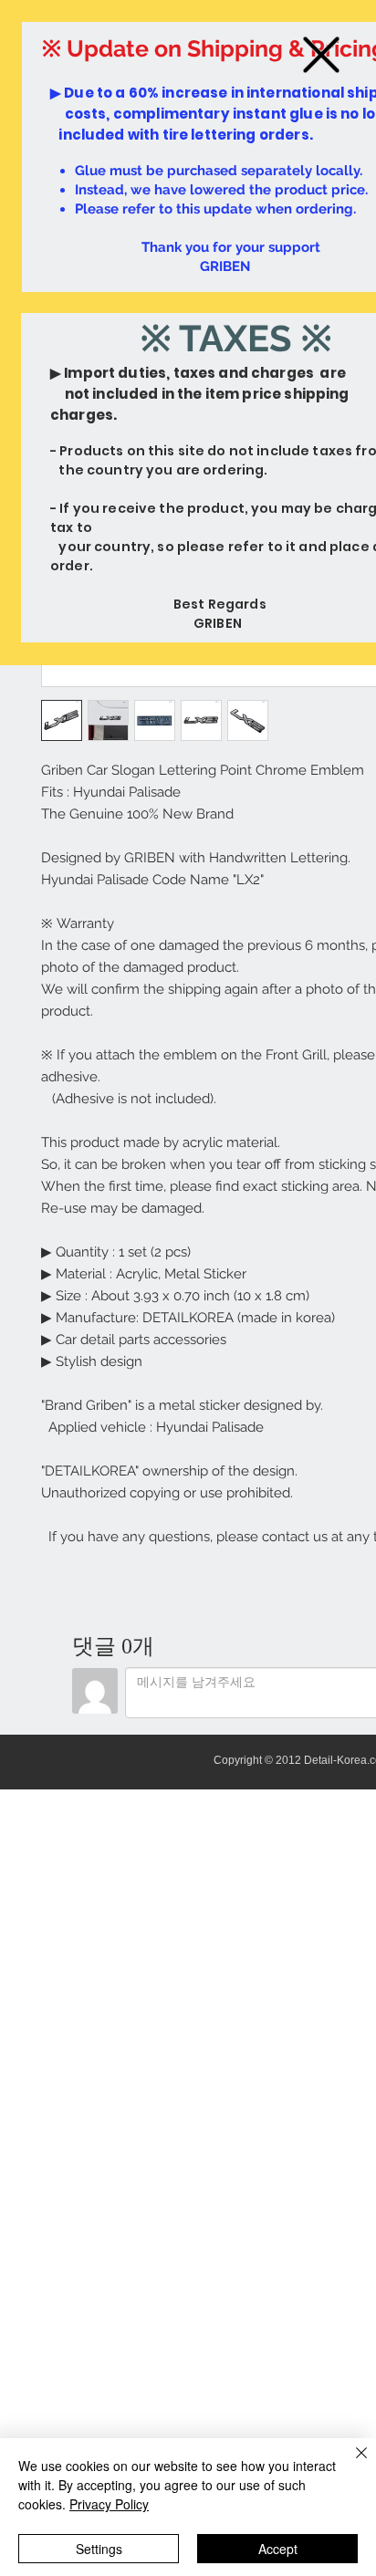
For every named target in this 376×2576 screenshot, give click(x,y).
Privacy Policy (109, 2504)
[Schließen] (350, 2464)
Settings (99, 2549)
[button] (321, 55)
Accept (278, 2549)
